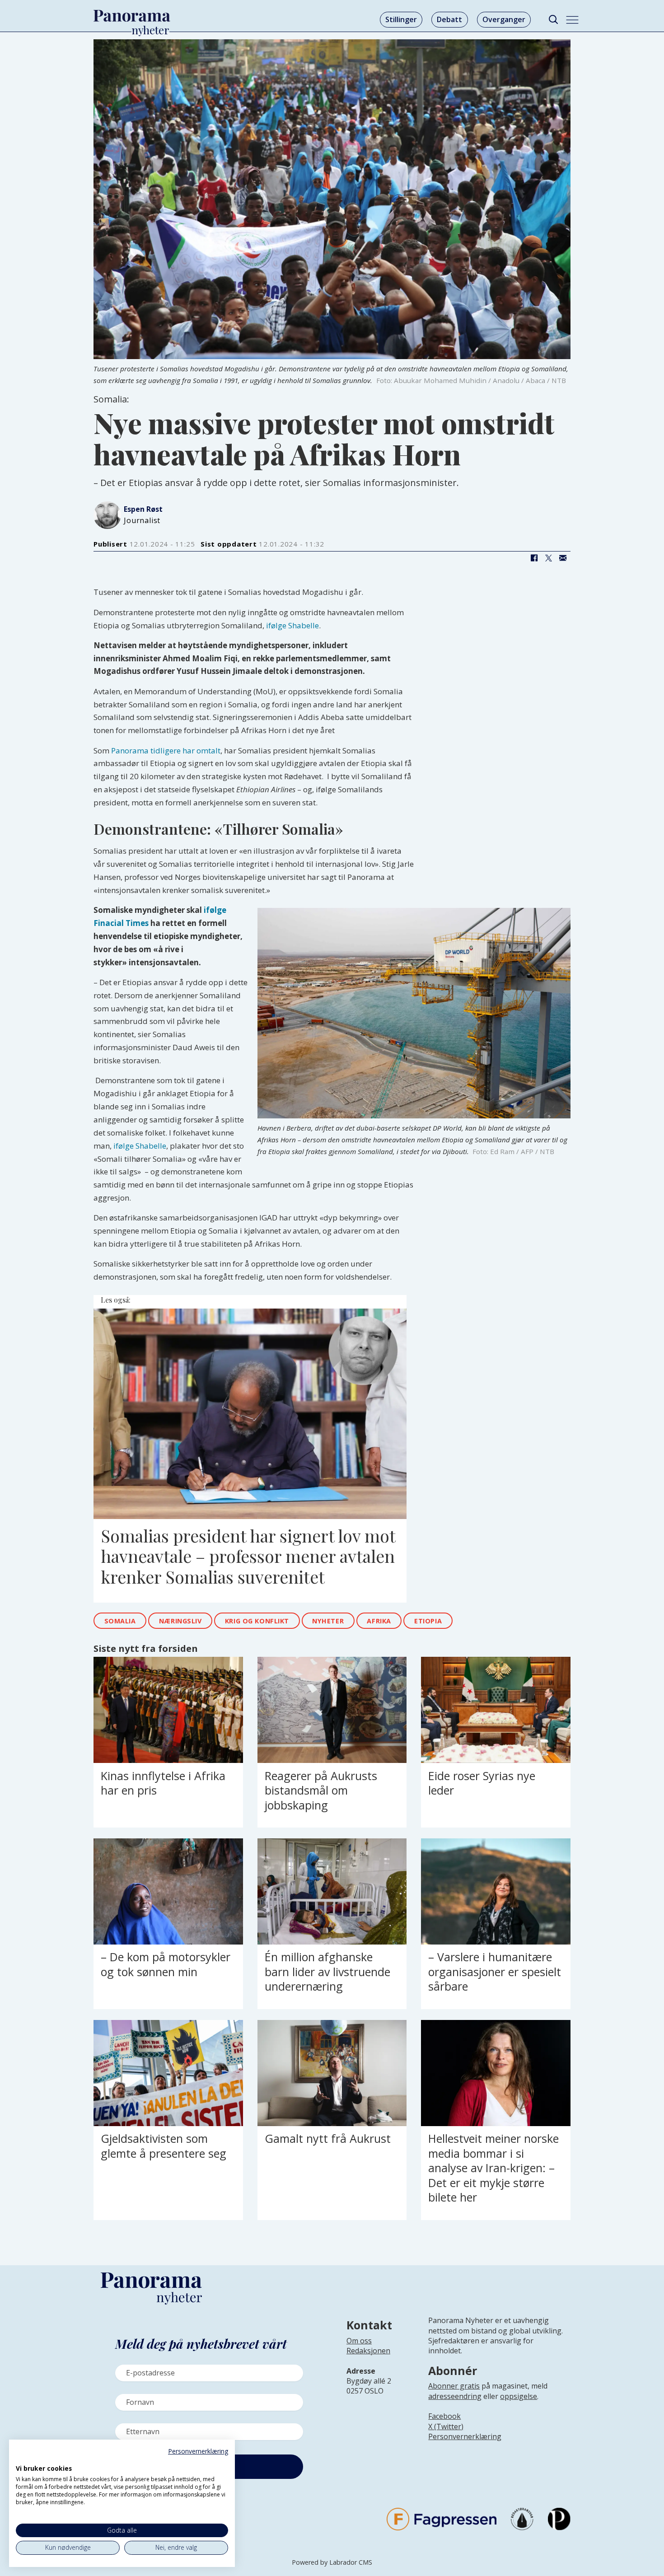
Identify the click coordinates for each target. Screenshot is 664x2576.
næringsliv (180, 1621)
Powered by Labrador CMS (332, 2562)
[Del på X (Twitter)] (548, 558)
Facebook (444, 2416)
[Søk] (553, 20)
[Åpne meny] (572, 20)
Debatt (449, 19)
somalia (120, 1621)
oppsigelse (519, 2396)
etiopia (428, 1621)
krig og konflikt (257, 1621)
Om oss (359, 2341)
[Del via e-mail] (563, 558)
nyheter (328, 1621)
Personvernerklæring (465, 2436)
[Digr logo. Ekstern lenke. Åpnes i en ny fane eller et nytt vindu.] (22, 2459)
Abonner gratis (454, 2386)
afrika (379, 1621)
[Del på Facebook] (534, 558)
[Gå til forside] (132, 16)
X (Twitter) (446, 2426)
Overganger (504, 19)
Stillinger (401, 19)
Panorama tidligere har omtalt (166, 750)
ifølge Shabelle (292, 625)
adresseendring (455, 2396)
